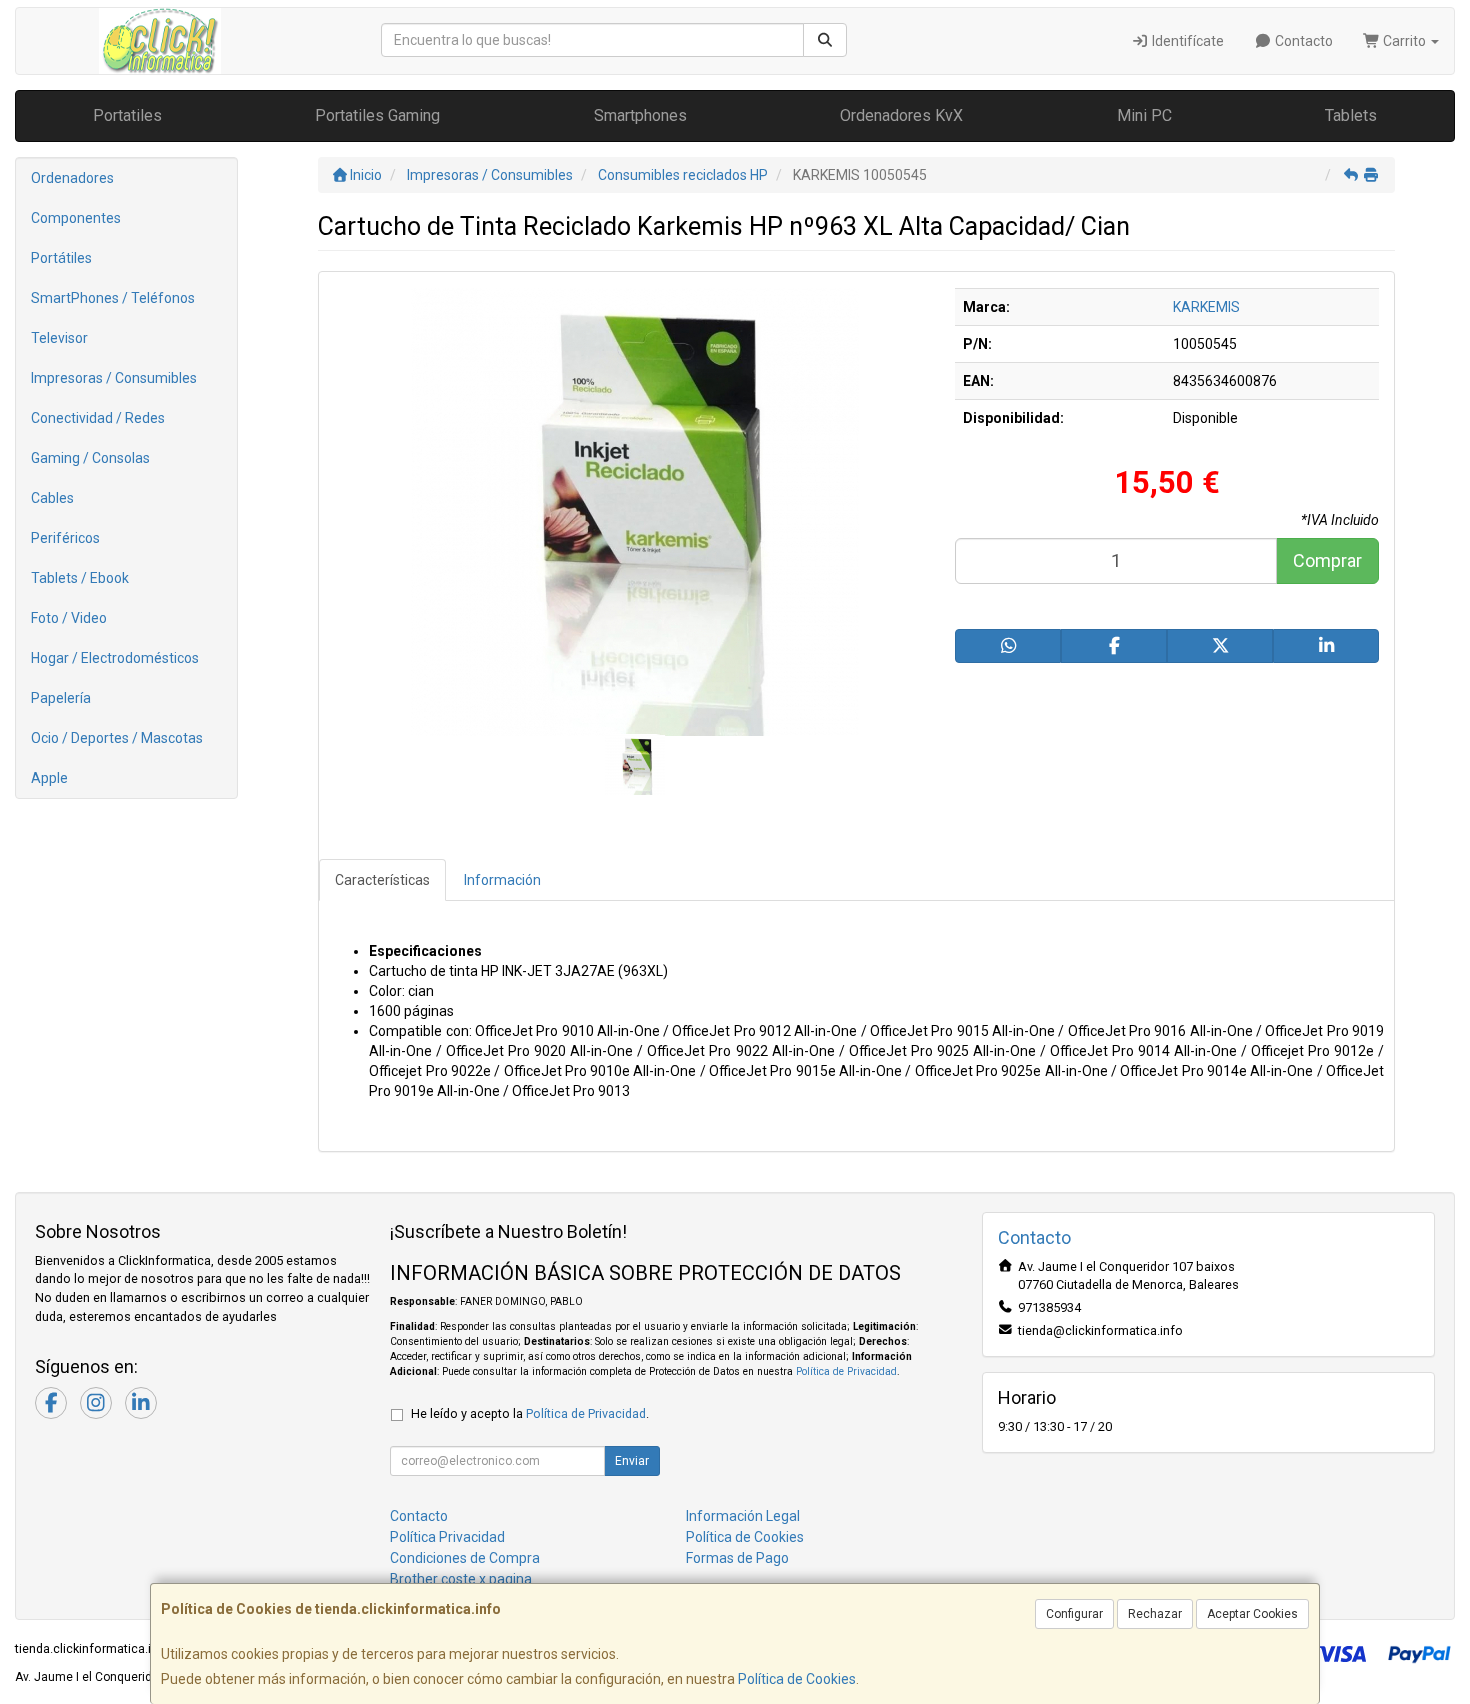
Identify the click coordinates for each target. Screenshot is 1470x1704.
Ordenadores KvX (901, 115)
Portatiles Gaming (377, 115)
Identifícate (1186, 41)
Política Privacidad (447, 1537)
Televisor (59, 338)
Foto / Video (69, 618)
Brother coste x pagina (461, 1579)
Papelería (61, 698)
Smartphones (640, 115)
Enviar (632, 1461)
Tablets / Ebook (80, 578)
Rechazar (1155, 1614)
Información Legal (743, 1516)
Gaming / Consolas (90, 458)
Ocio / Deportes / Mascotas (117, 738)
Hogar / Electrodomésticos (115, 658)
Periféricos (65, 538)
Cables (52, 498)
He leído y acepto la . (530, 1413)
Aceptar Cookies (1252, 1614)
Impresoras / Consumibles (114, 378)
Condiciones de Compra (465, 1558)
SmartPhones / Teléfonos (113, 298)
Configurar (1074, 1614)
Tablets (1351, 115)
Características (382, 880)
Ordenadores (72, 178)
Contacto (1302, 41)
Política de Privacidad (846, 1371)
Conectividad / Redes (98, 418)
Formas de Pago (737, 1558)
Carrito (1404, 41)
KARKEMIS (1206, 307)
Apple (49, 778)
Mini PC (1144, 115)
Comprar (1327, 560)
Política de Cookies (797, 1679)
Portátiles (61, 258)
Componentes (76, 218)
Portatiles (127, 115)
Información (502, 880)
